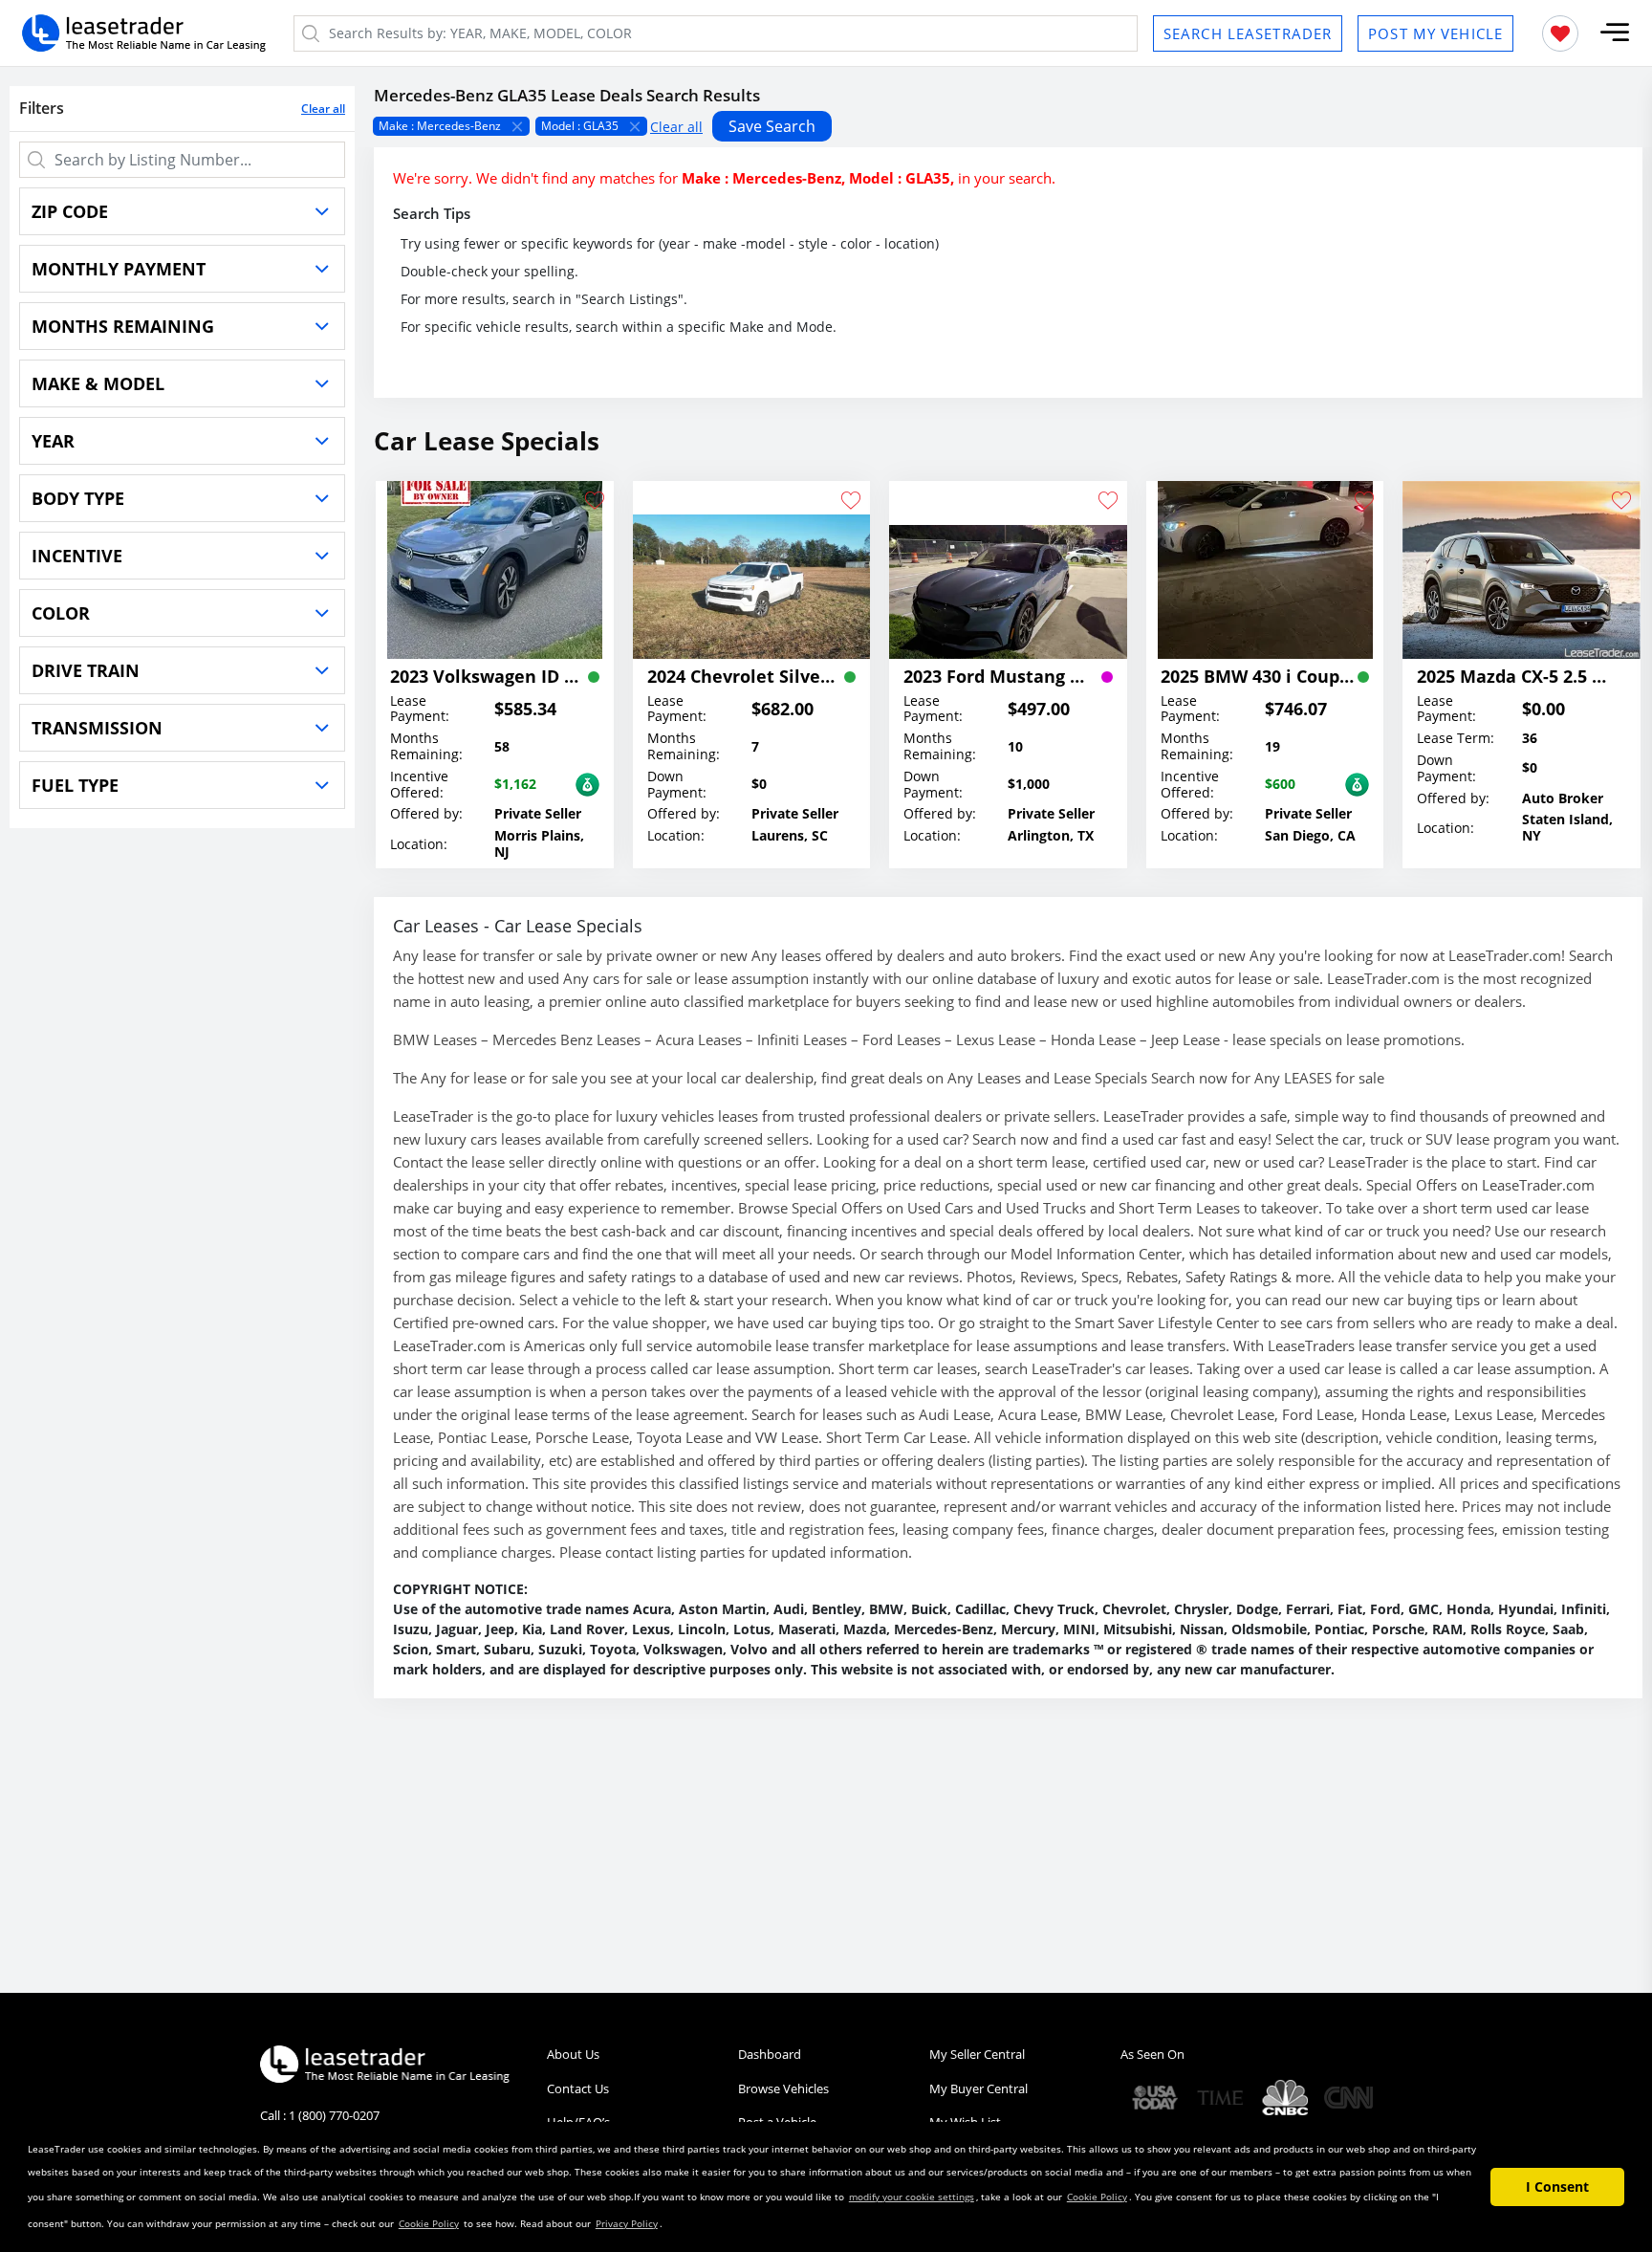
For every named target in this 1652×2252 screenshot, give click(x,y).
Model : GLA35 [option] (580, 126)
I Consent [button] (1557, 2186)
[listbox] (1008, 126)
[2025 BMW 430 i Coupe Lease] (1265, 570)
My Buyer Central (978, 2088)
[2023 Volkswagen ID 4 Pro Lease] (495, 570)
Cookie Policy (1097, 2197)
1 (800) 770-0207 (334, 2115)
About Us (573, 2054)
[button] (1615, 33)
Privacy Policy (627, 2223)
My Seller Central (977, 2054)
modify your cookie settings (912, 2197)
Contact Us (578, 2088)
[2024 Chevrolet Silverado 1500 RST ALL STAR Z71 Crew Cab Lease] (752, 570)
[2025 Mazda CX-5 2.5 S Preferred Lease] (1522, 570)
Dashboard (770, 2054)
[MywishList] (1560, 33)
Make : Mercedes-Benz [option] (440, 126)
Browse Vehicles (783, 2088)
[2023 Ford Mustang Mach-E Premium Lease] (1008, 570)
